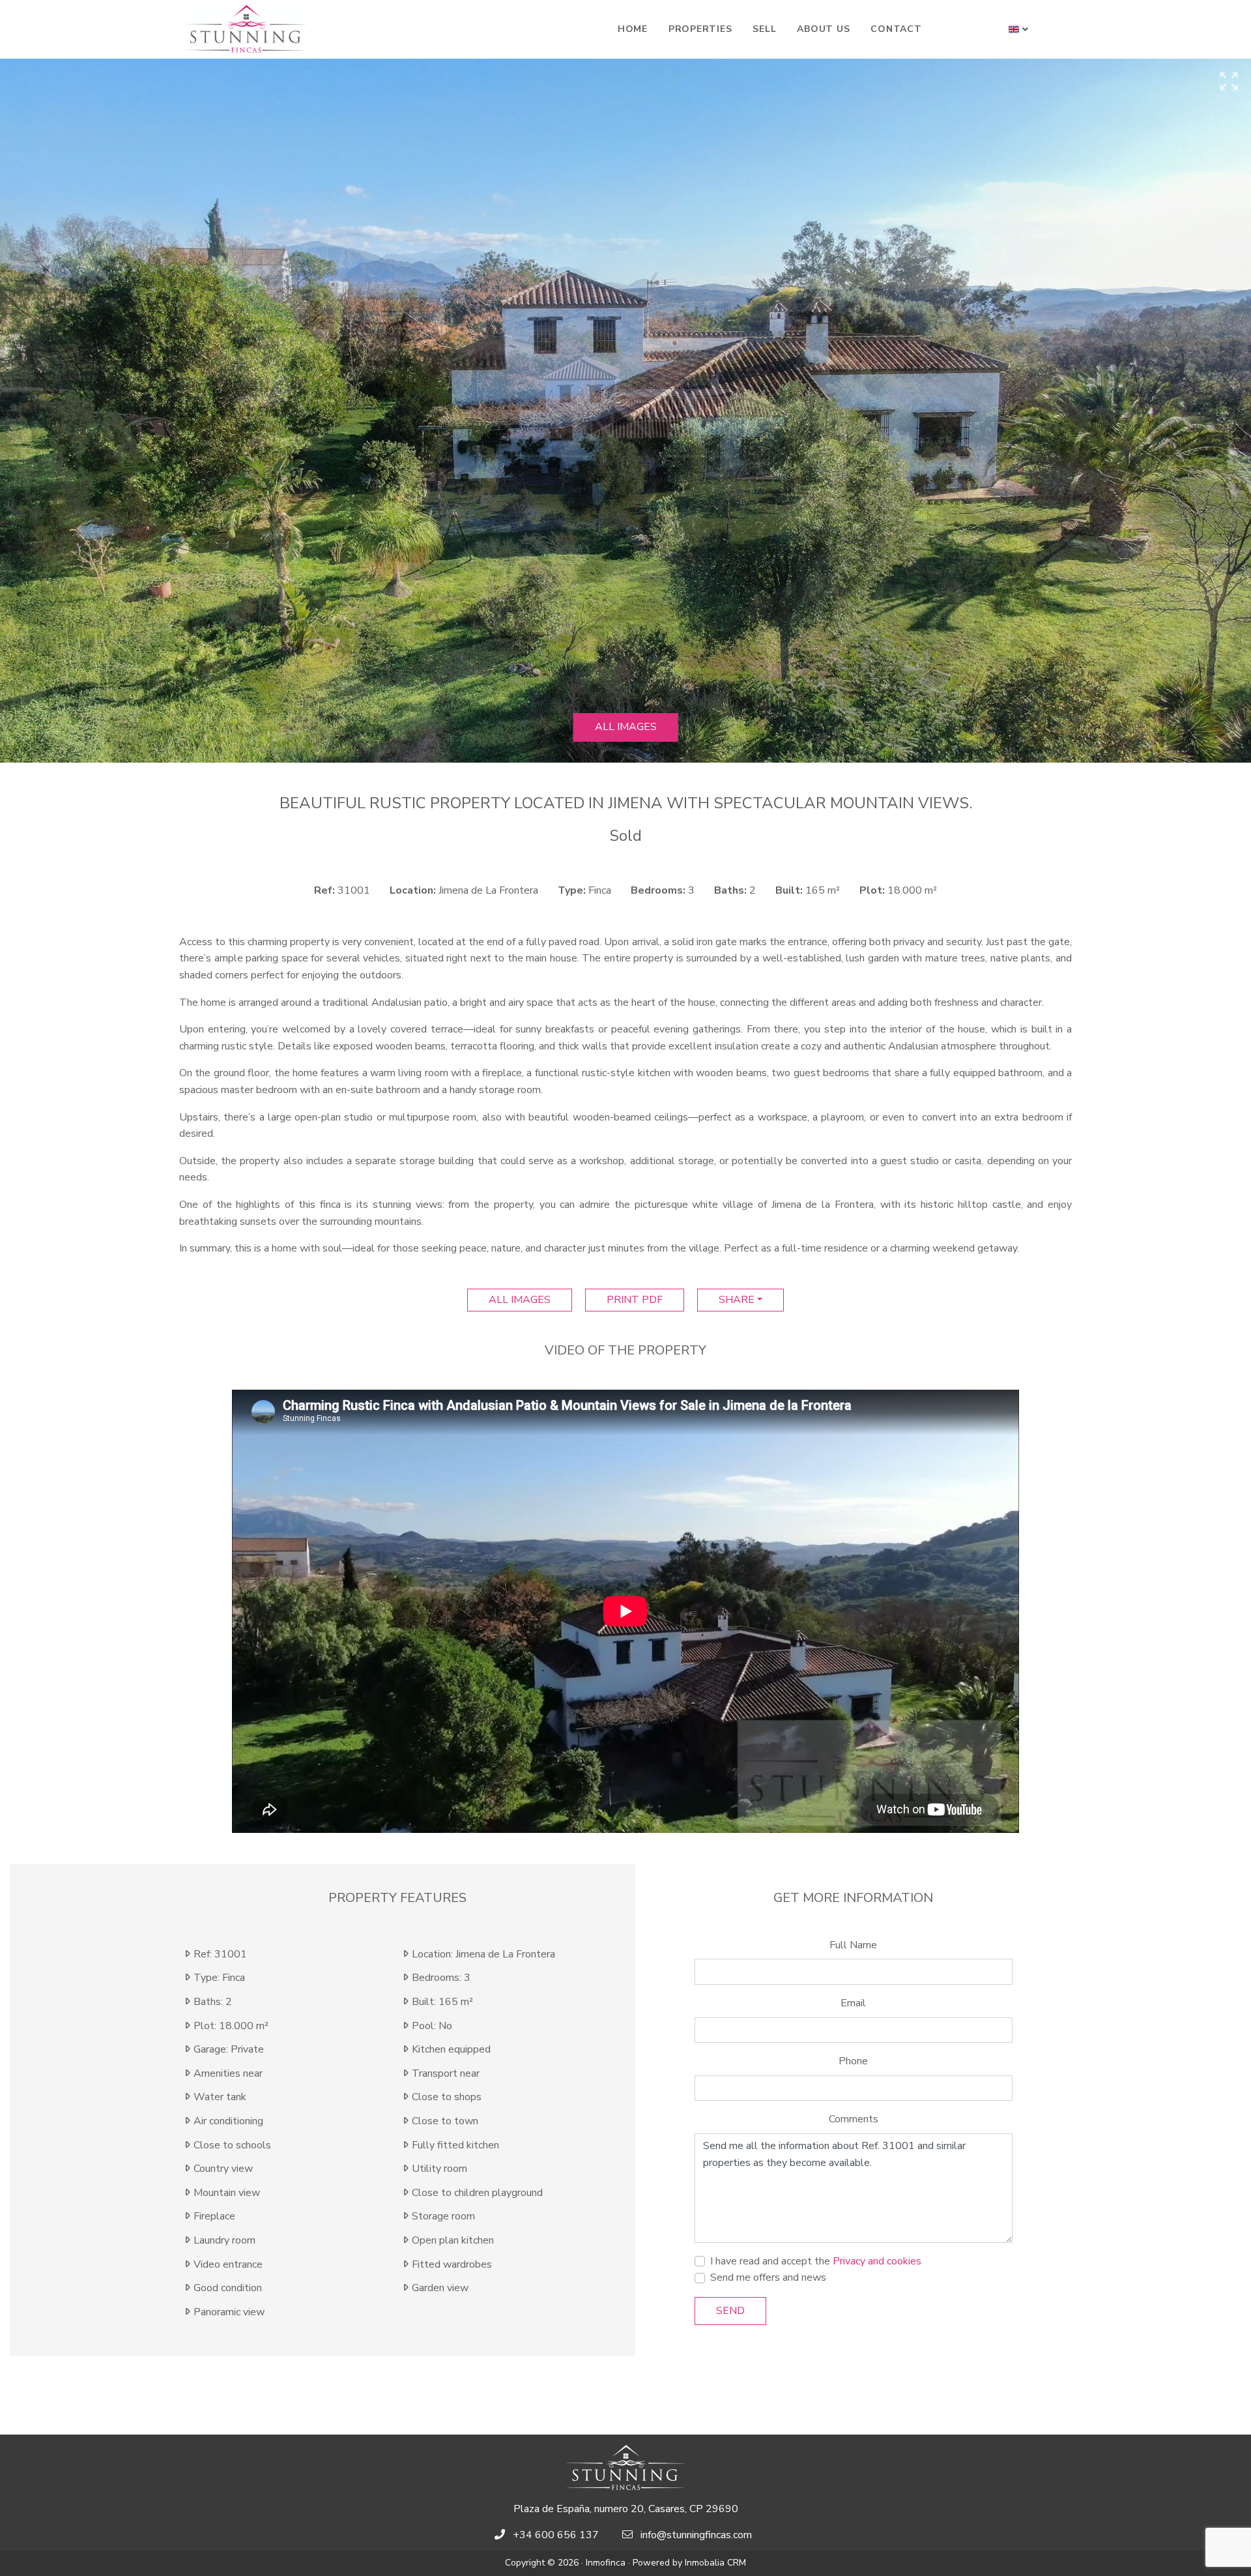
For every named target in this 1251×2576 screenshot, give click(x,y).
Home (633, 29)
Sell (764, 29)
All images (626, 727)
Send (730, 2311)
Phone (853, 2061)
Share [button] (737, 1300)
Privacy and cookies (877, 2261)
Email (853, 2003)
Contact (896, 29)
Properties (700, 29)
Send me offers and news (768, 2277)
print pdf (635, 1300)
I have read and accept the (816, 2261)
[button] (1019, 29)
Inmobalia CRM (715, 2563)
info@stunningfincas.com (696, 2535)
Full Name (853, 1945)
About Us (823, 29)
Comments (854, 2119)
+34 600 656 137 (556, 2535)
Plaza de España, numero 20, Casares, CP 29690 (626, 2509)
